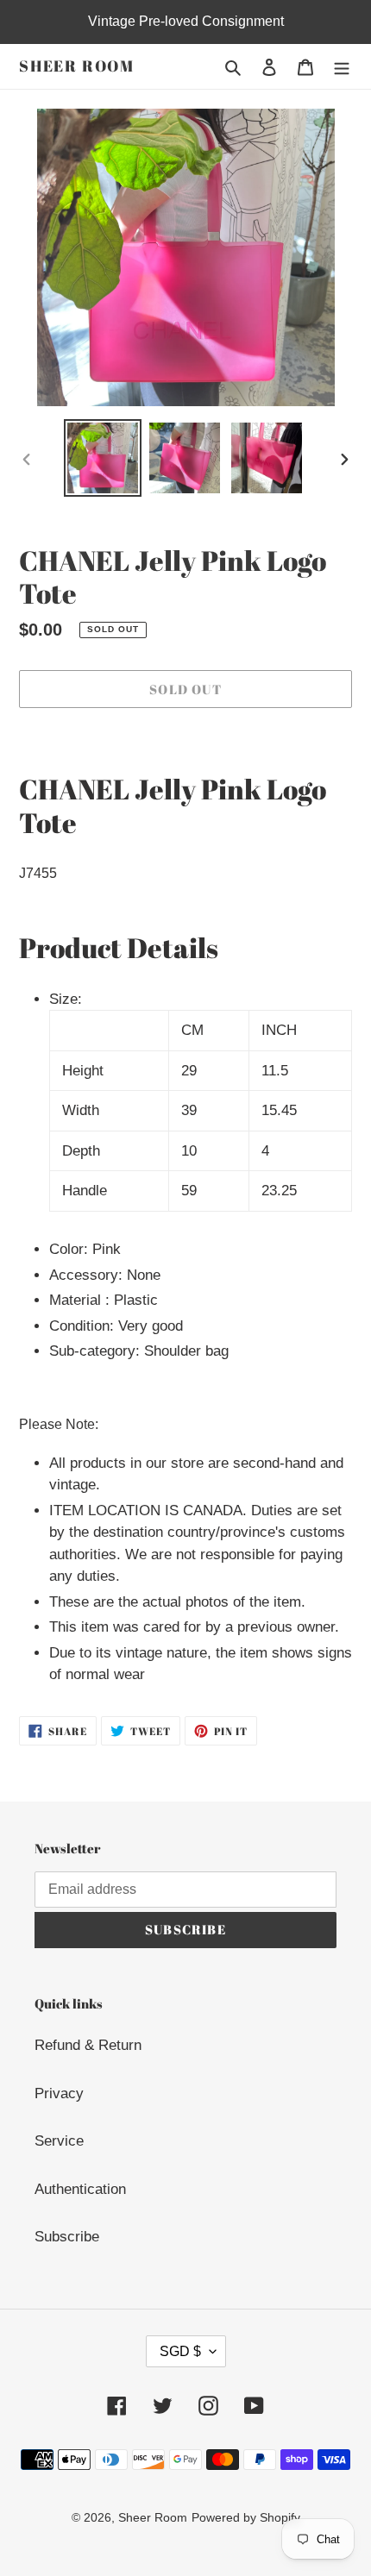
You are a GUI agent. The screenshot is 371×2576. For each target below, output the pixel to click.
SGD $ (180, 2351)
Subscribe (67, 2237)
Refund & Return (88, 2045)
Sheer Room (77, 66)
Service (59, 2141)
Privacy (59, 2093)
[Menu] (342, 66)
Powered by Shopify (246, 2517)
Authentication (80, 2189)
